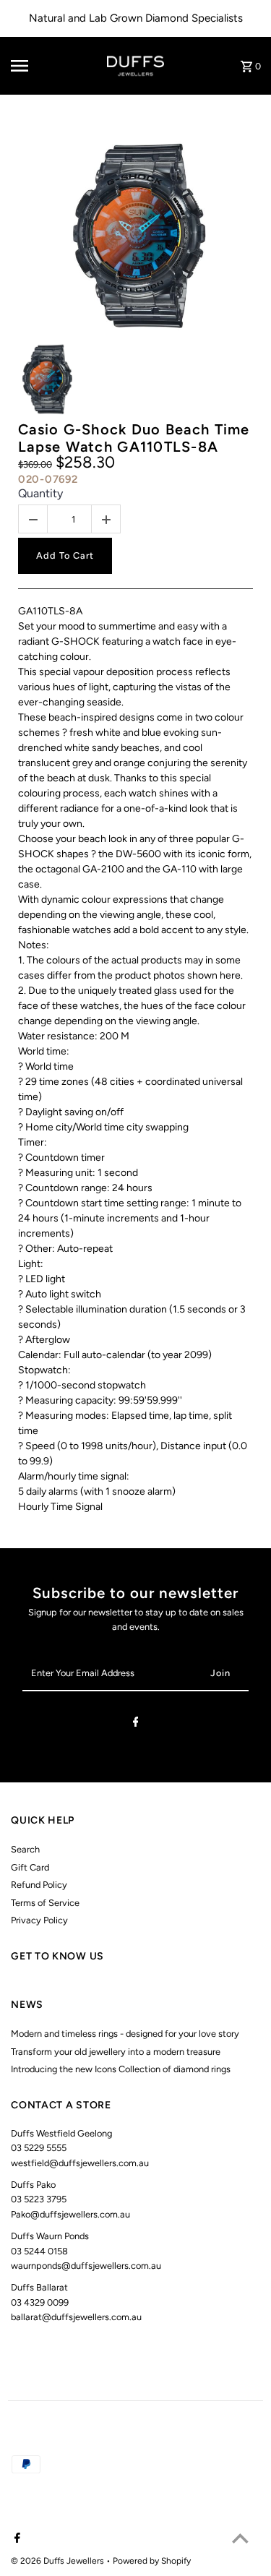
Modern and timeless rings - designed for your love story (125, 2034)
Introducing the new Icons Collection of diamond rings (121, 2069)
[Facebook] (136, 1724)
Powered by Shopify (152, 2561)
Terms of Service (45, 1903)
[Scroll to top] (240, 2538)
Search (25, 1849)
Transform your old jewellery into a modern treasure (116, 2052)
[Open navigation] (32, 66)
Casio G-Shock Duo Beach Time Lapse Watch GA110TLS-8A (134, 438)
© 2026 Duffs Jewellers (59, 2561)
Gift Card (30, 1867)
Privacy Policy (39, 1920)
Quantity (40, 493)
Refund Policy (39, 1885)
